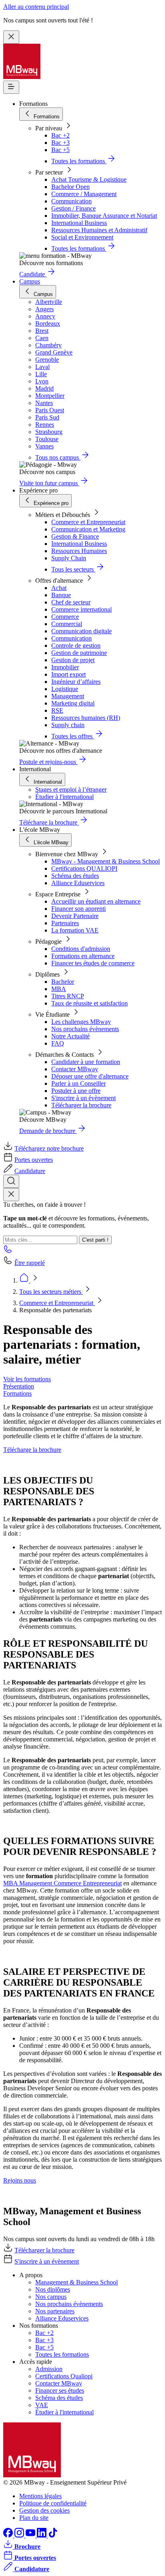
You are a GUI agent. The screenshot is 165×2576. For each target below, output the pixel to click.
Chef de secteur (71, 602)
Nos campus (51, 2297)
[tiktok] (53, 2535)
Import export (68, 674)
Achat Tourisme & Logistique (89, 179)
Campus (30, 281)
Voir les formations (27, 1379)
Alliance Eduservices (78, 883)
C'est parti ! (95, 1240)
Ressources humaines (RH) (86, 718)
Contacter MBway (75, 1069)
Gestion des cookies (44, 2510)
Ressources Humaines (79, 551)
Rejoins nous (20, 2180)
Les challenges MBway (81, 1022)
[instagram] (20, 2535)
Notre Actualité (70, 1036)
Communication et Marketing (88, 529)
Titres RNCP (68, 996)
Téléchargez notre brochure (49, 1148)
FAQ (58, 1043)
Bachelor (63, 982)
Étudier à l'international (64, 797)
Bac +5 (60, 150)
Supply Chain (69, 558)
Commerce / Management (84, 194)
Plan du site (34, 2518)
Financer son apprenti (78, 909)
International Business (79, 223)
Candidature (30, 1171)
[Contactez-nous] (8, 1252)
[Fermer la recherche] (11, 1195)
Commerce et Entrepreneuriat (88, 522)
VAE (42, 2405)
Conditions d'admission (81, 949)
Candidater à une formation (86, 1062)
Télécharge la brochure (32, 1450)
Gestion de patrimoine (79, 653)
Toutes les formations (62, 2354)
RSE (57, 710)
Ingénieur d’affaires (76, 682)
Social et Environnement (82, 237)
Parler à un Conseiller (78, 1083)
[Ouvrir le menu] (11, 87)
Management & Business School (76, 2282)
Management (68, 696)
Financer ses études (60, 2391)
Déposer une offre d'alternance (90, 1076)
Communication (71, 201)
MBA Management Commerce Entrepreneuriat (62, 1883)
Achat (59, 588)
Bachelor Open (70, 187)
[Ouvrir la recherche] (11, 1181)
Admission (49, 2369)
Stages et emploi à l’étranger (71, 789)
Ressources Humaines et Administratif (99, 230)
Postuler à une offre (76, 1091)
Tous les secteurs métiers (51, 1292)
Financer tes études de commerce (93, 963)
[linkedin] (42, 2535)
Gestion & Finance (75, 536)
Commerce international (81, 609)
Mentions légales (40, 2496)
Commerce (65, 617)
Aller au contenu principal (36, 7)
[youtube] (31, 2535)
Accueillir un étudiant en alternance (96, 901)
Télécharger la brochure (81, 1105)
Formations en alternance (83, 956)
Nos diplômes (53, 2289)
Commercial (67, 624)
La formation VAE (75, 930)
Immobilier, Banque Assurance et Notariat (104, 216)
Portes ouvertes (34, 1160)
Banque (61, 595)
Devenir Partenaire (75, 916)
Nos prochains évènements (85, 1029)
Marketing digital (73, 703)
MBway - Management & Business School (106, 861)
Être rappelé (30, 1263)
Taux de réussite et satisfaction (90, 1003)
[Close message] (11, 37)
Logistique (65, 689)
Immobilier (65, 667)
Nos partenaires (55, 2311)
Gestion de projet (73, 660)
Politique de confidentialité (53, 2503)
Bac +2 (60, 135)
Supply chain (68, 725)
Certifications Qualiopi (64, 2376)
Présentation (19, 1386)
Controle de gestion (76, 646)
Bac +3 (60, 143)
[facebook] (9, 2535)
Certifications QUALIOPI (84, 868)
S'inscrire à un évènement (84, 1098)
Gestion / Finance (73, 208)
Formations (17, 1393)
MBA (59, 989)
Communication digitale (81, 631)
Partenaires (65, 923)
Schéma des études (75, 876)
